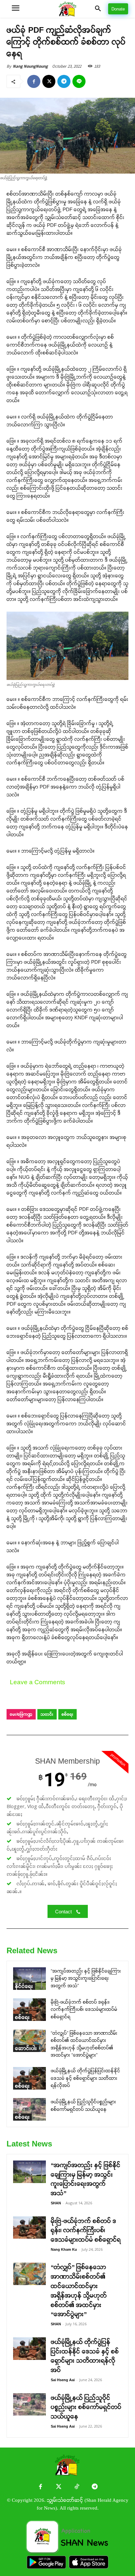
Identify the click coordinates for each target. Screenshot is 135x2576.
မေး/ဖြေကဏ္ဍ (21, 1714)
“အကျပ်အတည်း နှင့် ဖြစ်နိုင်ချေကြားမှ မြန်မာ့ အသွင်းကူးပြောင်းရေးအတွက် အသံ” (86, 1978)
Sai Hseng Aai (63, 2380)
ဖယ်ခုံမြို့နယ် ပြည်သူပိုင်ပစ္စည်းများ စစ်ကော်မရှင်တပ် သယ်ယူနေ (86, 2407)
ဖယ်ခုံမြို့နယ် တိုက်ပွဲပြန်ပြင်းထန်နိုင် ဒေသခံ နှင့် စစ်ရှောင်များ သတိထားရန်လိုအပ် (86, 2078)
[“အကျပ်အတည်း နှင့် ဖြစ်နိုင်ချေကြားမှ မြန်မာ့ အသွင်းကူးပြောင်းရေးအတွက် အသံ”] (29, 1979)
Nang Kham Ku (64, 2249)
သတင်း (47, 1714)
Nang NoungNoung (30, 66)
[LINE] (79, 81)
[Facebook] (34, 81)
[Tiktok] (77, 2487)
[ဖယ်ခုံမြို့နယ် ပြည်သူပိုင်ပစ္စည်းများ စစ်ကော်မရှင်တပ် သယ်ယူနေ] (29, 2109)
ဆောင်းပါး (26, 2048)
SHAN (56, 2203)
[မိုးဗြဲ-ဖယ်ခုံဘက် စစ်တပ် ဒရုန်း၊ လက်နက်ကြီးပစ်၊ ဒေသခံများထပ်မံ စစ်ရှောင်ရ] (29, 2010)
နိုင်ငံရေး (24, 1986)
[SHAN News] (67, 9)
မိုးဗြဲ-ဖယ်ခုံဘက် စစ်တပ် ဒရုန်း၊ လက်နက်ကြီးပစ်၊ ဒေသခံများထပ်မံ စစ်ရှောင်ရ (84, 2009)
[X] (49, 81)
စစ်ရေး (67, 1714)
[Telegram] (64, 81)
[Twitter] (58, 2487)
